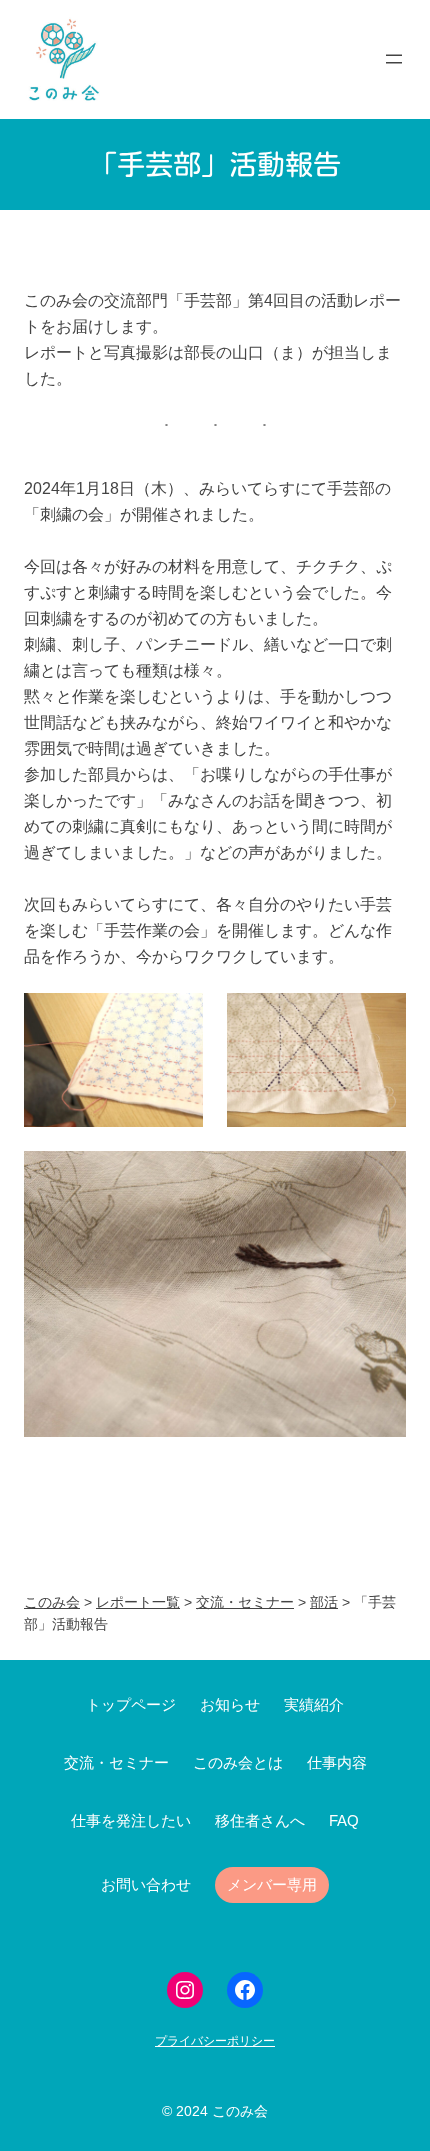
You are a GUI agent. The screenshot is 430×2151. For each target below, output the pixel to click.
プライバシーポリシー (215, 2041)
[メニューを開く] (394, 59)
